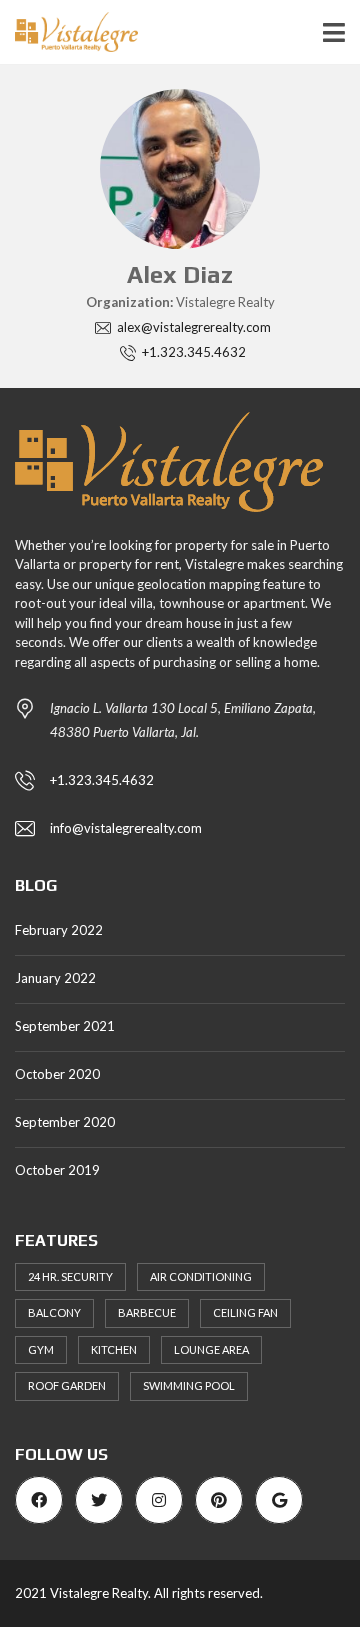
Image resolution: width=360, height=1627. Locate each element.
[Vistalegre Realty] (69, 32)
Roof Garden (67, 1385)
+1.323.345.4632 (102, 780)
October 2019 (57, 1170)
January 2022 (55, 978)
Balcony (54, 1312)
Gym (41, 1349)
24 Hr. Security (70, 1276)
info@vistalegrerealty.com (126, 828)
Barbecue (147, 1312)
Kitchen (114, 1349)
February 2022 (59, 930)
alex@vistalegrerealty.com (192, 327)
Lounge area (211, 1349)
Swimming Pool (189, 1385)
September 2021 (65, 1026)
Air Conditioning (201, 1276)
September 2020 (65, 1122)
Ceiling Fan (245, 1312)
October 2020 (57, 1074)
